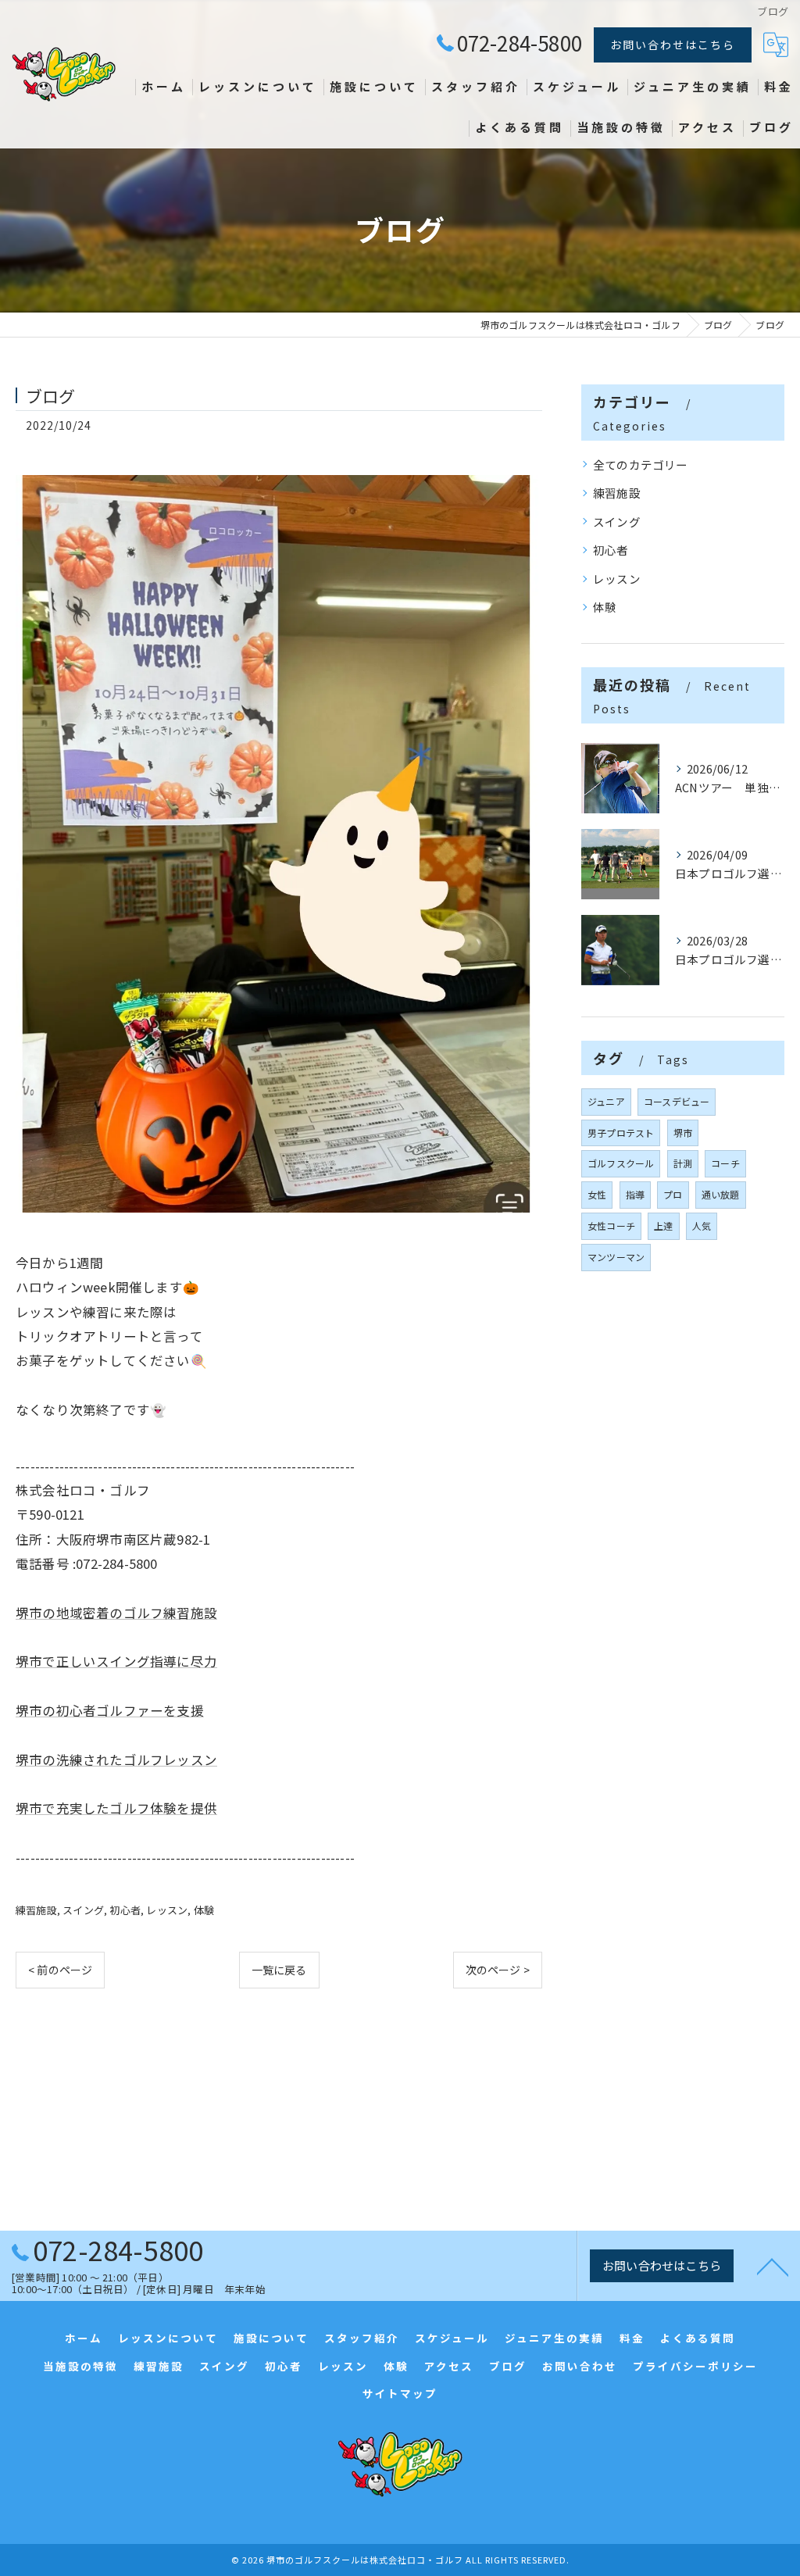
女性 (597, 1194)
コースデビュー (677, 1101)
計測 (683, 1163)
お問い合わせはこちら (673, 45)
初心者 (125, 1910)
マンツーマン (616, 1257)
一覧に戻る (279, 1970)
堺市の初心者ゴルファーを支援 (110, 1710)
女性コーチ (611, 1225)
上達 (663, 1225)
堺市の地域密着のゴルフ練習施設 (116, 1613)
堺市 (683, 1133)
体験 (204, 1910)
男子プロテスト (621, 1133)
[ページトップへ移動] (773, 2266)
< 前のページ (60, 1970)
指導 (635, 1194)
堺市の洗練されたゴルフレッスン (116, 1760)
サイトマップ (400, 2393)
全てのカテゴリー (641, 464)
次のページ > (498, 1970)
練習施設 (36, 1910)
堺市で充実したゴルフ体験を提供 (116, 1808)
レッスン (167, 1910)
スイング (83, 1910)
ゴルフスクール (621, 1163)
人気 (702, 1225)
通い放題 (721, 1194)
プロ (673, 1194)
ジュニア (606, 1101)
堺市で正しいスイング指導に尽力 (116, 1661)
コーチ (725, 1163)
